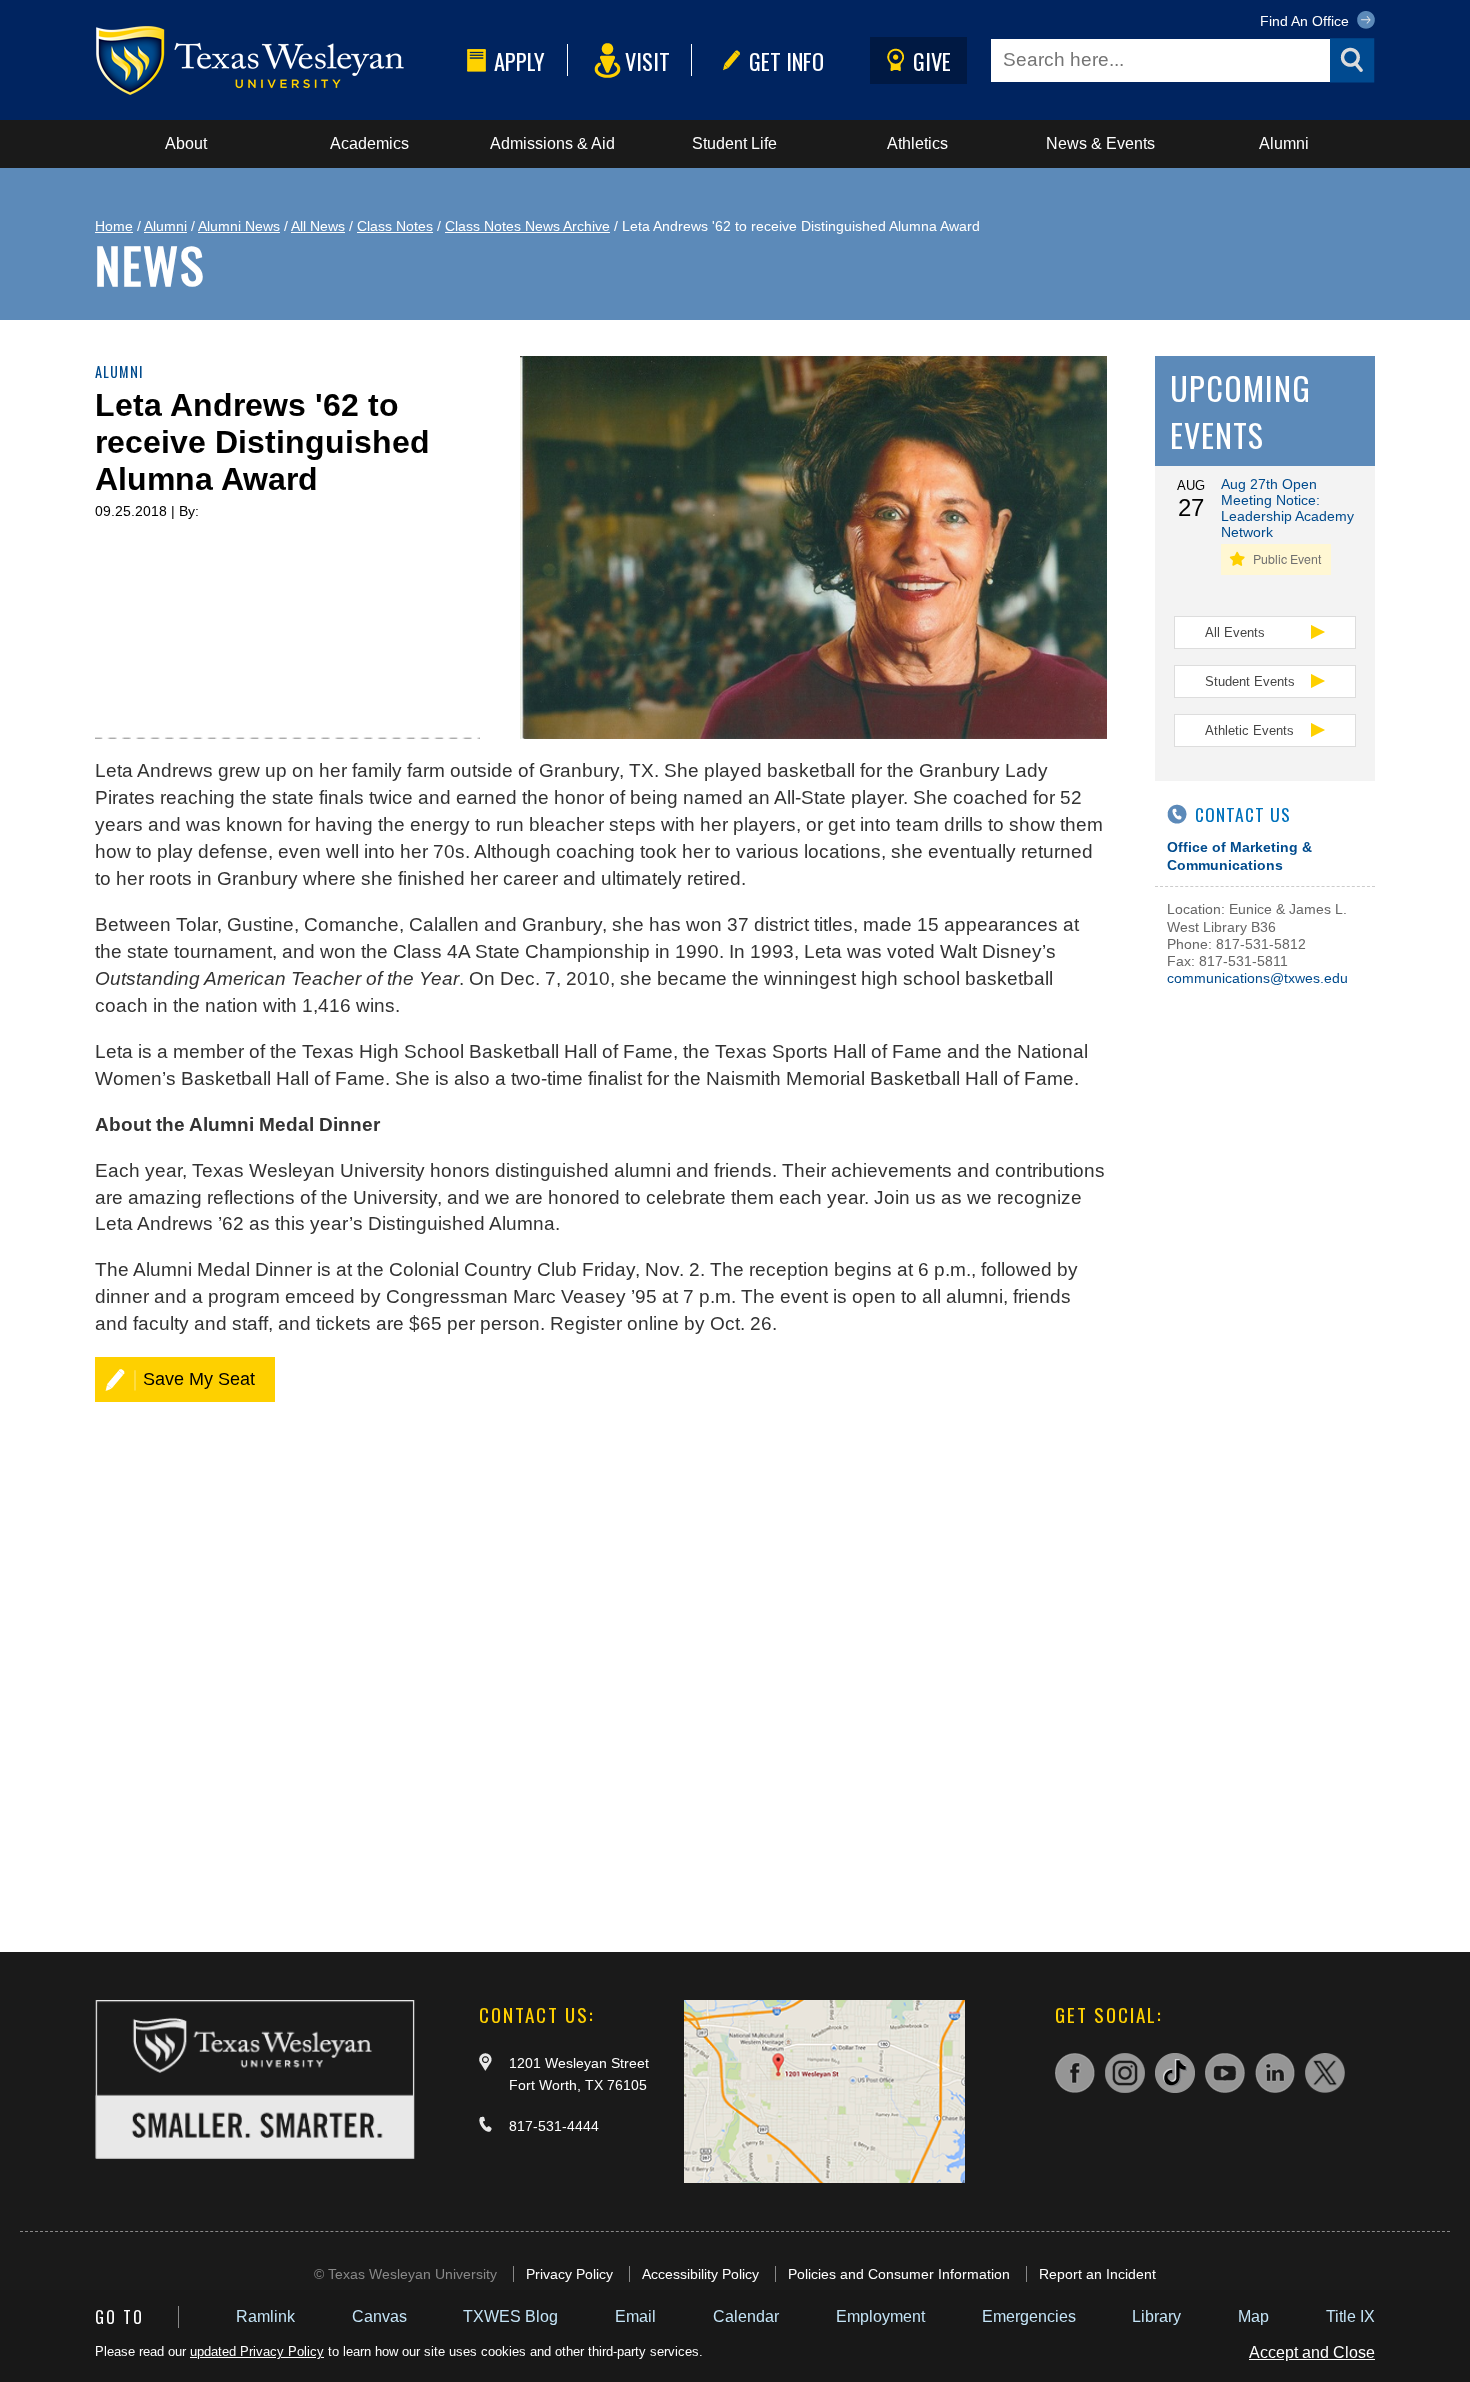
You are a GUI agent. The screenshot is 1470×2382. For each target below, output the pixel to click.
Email (635, 2316)
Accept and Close (1312, 2352)
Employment (880, 2316)
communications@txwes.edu (1257, 978)
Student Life (734, 143)
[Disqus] (601, 1662)
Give (932, 60)
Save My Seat (199, 1379)
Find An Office (1306, 21)
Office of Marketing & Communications (1239, 855)
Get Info (786, 60)
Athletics (917, 143)
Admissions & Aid (552, 143)
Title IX (1350, 2316)
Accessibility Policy (700, 2274)
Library (1156, 2316)
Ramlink (265, 2316)
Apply (519, 60)
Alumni (1284, 143)
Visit (647, 60)
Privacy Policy (569, 2274)
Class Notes (395, 226)
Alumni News (239, 226)
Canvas (379, 2316)
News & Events (1100, 143)
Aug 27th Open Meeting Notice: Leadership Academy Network (1287, 508)
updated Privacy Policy (257, 2351)
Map (1253, 2316)
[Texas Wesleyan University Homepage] (277, 60)
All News (318, 226)
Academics (369, 143)
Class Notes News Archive (527, 226)
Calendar (746, 2316)
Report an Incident (1097, 2274)
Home (114, 226)
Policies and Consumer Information (899, 2274)
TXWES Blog (510, 2316)
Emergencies (1029, 2316)
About (186, 143)
